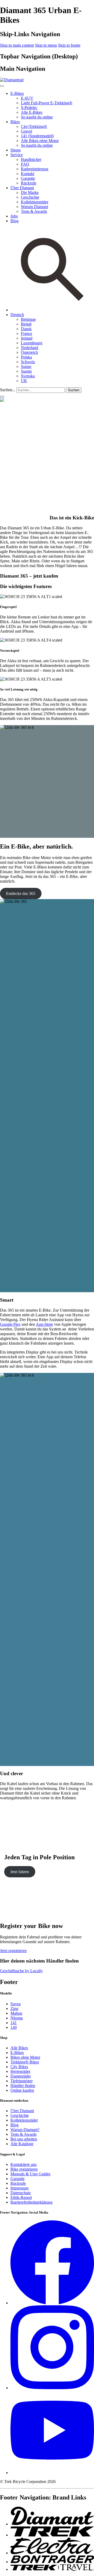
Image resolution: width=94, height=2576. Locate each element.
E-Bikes (17, 2053)
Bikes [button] (15, 122)
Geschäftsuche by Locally (21, 1971)
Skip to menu (46, 45)
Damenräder (21, 2076)
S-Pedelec (29, 108)
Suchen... (8, 390)
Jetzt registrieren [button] (13, 1951)
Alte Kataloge (22, 2144)
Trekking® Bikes (25, 2062)
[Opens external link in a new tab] (52, 2303)
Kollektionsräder (35, 202)
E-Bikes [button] (17, 93)
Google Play (10, 1324)
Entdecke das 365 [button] (21, 893)
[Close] (2, 86)
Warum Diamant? (25, 2130)
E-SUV (27, 98)
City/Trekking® (34, 126)
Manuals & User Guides (30, 2174)
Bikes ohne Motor (25, 2057)
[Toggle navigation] (2, 396)
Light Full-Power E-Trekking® (47, 103)
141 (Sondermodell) (37, 136)
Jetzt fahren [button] (20, 1872)
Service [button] (17, 155)
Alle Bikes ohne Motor (40, 141)
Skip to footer (69, 45)
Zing (14, 2009)
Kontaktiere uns (23, 2164)
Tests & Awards (34, 211)
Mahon (16, 2013)
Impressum (19, 2188)
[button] (17, 315)
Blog (14, 221)
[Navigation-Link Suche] (52, 310)
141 (14, 2023)
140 (14, 2027)
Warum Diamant (34, 207)
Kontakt (28, 174)
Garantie (28, 178)
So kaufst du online (37, 117)
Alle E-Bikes (32, 112)
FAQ (25, 164)
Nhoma (17, 2018)
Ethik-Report (21, 2197)
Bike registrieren (24, 2169)
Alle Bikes (19, 2048)
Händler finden (23, 2086)
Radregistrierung (35, 169)
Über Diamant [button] (22, 188)
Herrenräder (20, 2071)
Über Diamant (22, 2111)
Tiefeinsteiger (22, 2081)
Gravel (27, 131)
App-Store (44, 1324)
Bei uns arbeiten (24, 2139)
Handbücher (31, 159)
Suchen (74, 390)
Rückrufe (29, 183)
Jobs (14, 216)
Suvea (16, 2004)
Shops (16, 150)
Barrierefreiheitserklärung (31, 2202)
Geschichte (30, 197)
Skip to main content (17, 45)
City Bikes (19, 2067)
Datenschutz (21, 2193)
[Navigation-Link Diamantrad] (52, 2524)
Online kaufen (22, 2090)
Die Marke (30, 192)
